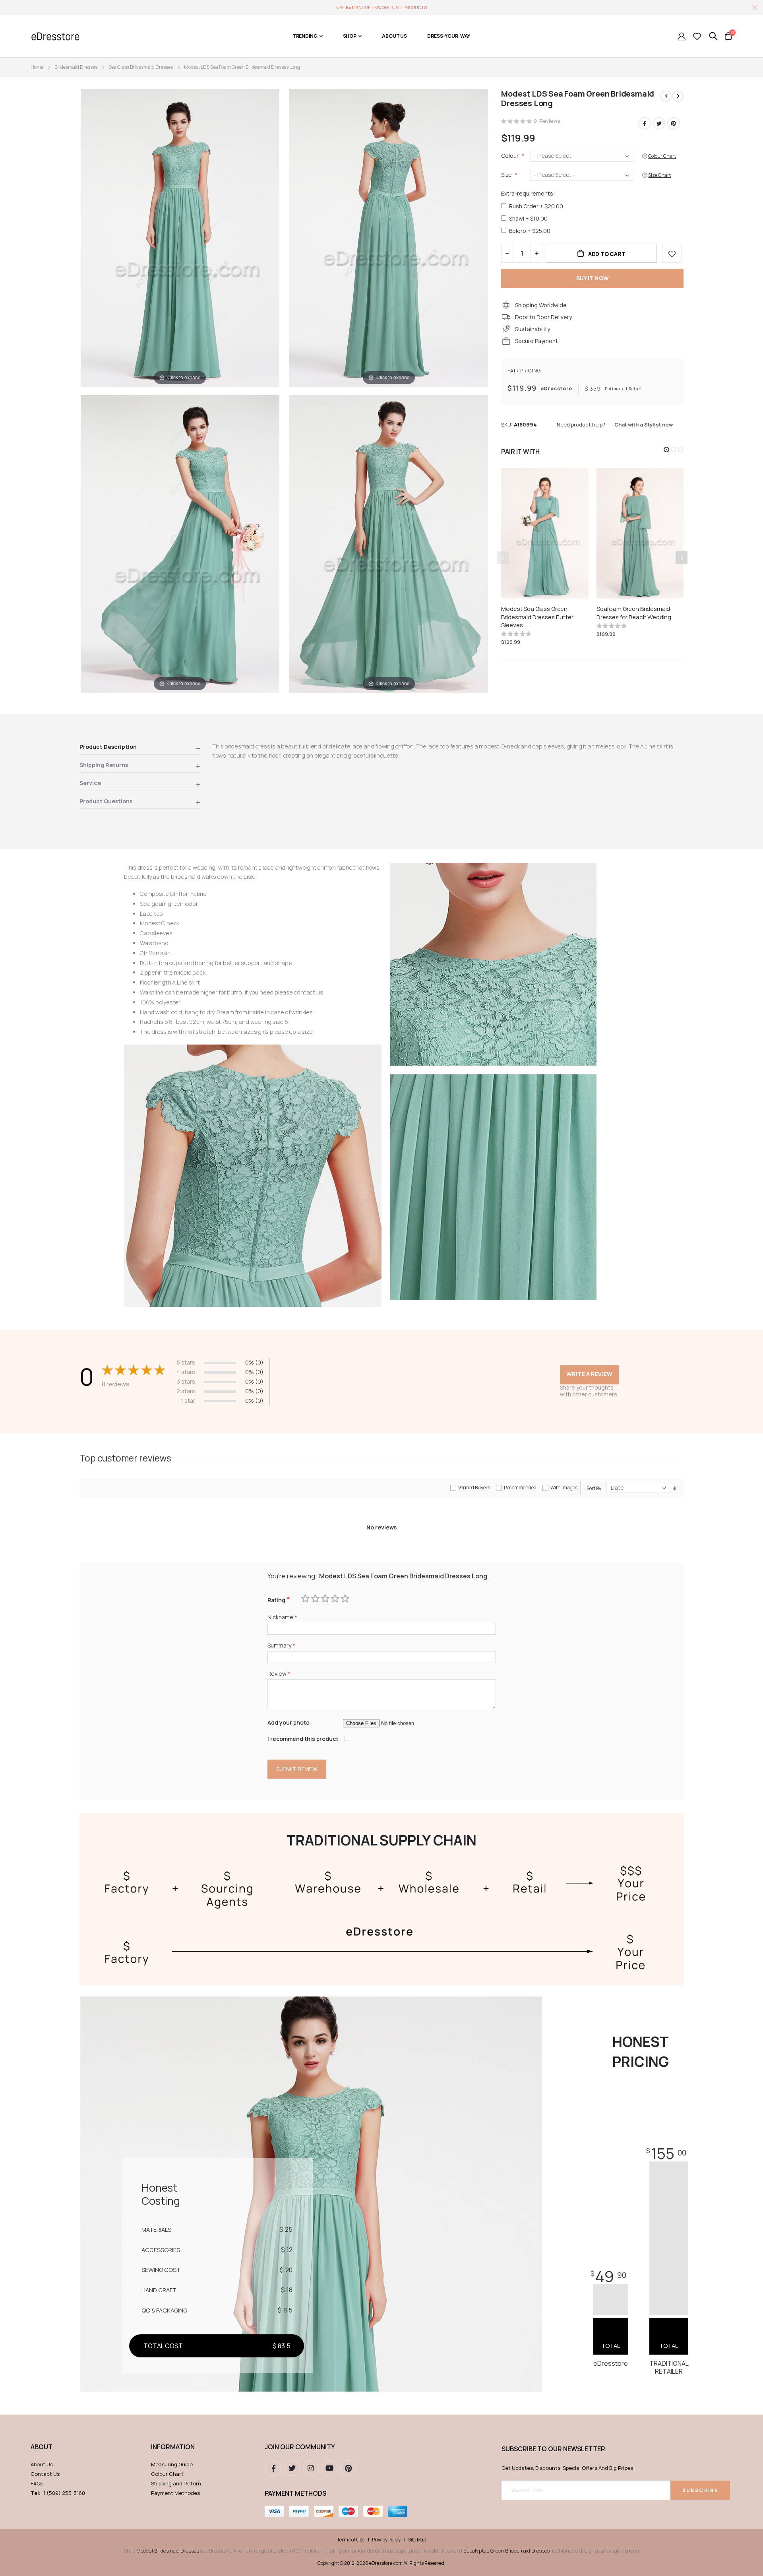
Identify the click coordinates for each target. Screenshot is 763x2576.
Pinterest (674, 123)
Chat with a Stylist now (644, 424)
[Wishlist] (697, 36)
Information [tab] (173, 2447)
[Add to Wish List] (672, 253)
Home (37, 67)
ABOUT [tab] (42, 2447)
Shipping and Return (176, 2483)
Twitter (659, 123)
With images (564, 1488)
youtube (329, 2468)
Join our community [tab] (300, 2447)
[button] (666, 450)
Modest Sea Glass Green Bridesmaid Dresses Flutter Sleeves (537, 617)
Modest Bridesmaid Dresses (168, 2551)
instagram (311, 2468)
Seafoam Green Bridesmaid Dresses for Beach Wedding (634, 613)
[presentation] (682, 558)
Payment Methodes (175, 2493)
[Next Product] (678, 96)
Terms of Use (351, 2540)
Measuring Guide (172, 2464)
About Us (42, 2464)
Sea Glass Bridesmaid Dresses (141, 67)
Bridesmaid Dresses (76, 67)
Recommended (520, 1488)
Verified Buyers (474, 1488)
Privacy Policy (386, 2540)
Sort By (594, 1488)
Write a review (589, 1374)
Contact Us (45, 2474)
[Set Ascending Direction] (675, 1488)
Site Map (417, 2540)
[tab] (140, 748)
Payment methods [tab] (295, 2493)
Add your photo (289, 1722)
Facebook (645, 123)
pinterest (348, 2468)
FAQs (37, 2483)
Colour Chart (167, 2474)
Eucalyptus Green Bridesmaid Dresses (506, 2551)
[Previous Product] (666, 96)
